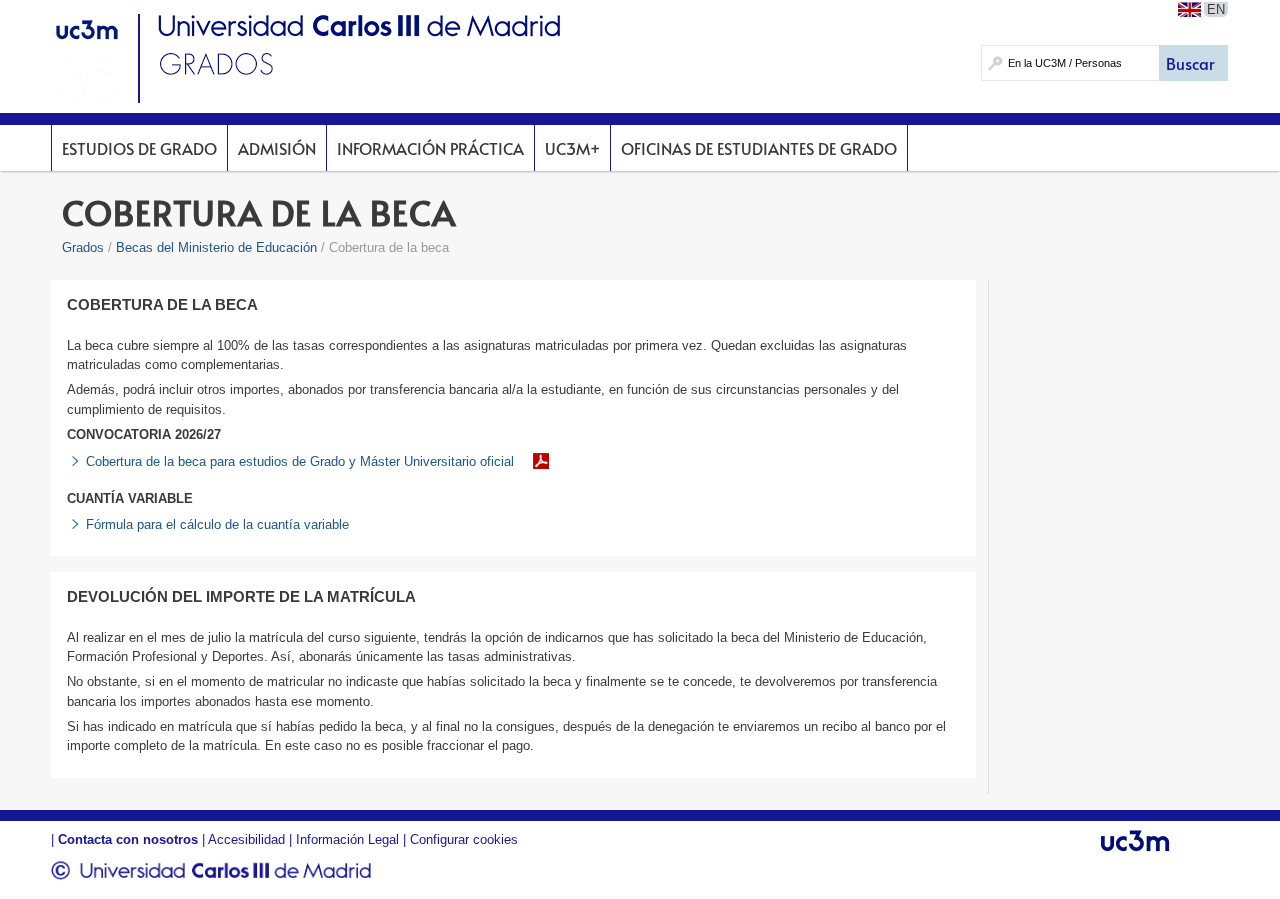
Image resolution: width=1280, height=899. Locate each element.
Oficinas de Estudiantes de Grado (759, 148)
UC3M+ (572, 148)
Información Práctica (430, 148)
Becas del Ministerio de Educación (216, 247)
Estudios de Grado (139, 148)
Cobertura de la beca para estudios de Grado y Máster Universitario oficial (300, 461)
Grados (83, 247)
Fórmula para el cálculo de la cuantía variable (217, 524)
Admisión (277, 148)
